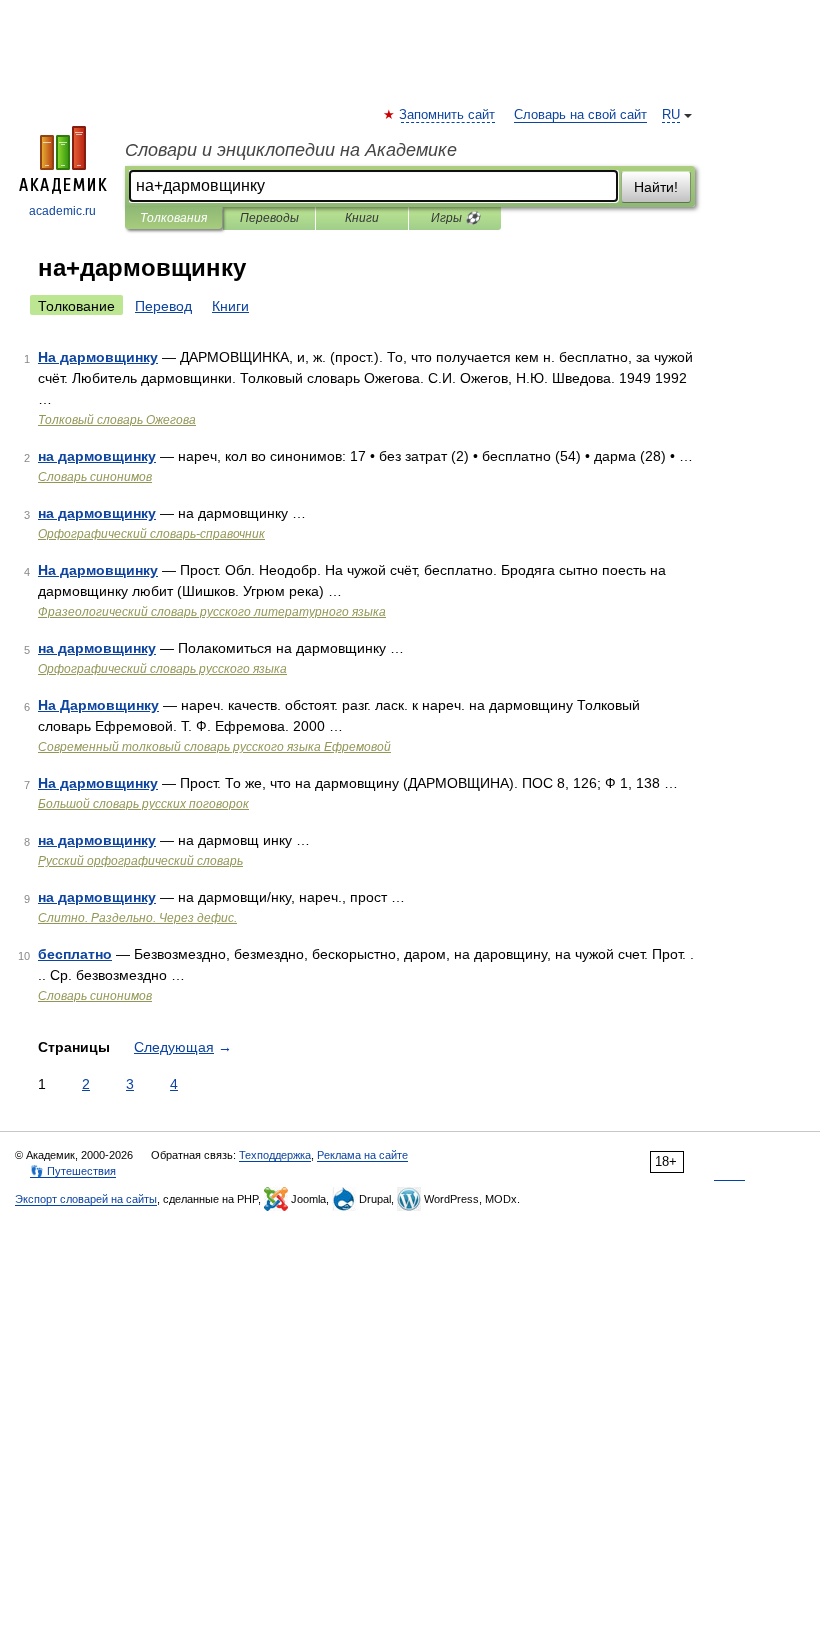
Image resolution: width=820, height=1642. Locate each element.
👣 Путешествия (73, 1171)
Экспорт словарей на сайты (86, 1199)
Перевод (163, 306)
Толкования (173, 218)
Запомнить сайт (448, 115)
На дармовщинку (98, 357)
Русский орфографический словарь (140, 861)
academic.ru (62, 211)
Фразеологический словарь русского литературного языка (212, 612)
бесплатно (75, 954)
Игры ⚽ (455, 218)
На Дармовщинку (98, 705)
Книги (362, 218)
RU (671, 115)
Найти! (656, 187)
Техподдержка (275, 1155)
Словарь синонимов (95, 477)
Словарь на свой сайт (580, 115)
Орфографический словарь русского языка (162, 669)
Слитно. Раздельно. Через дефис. (137, 918)
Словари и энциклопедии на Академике (291, 150)
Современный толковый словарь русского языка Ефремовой (214, 747)
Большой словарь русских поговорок (143, 804)
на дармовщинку (97, 456)
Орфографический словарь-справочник (151, 534)
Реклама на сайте (362, 1155)
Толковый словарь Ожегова (117, 420)
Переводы (269, 218)
